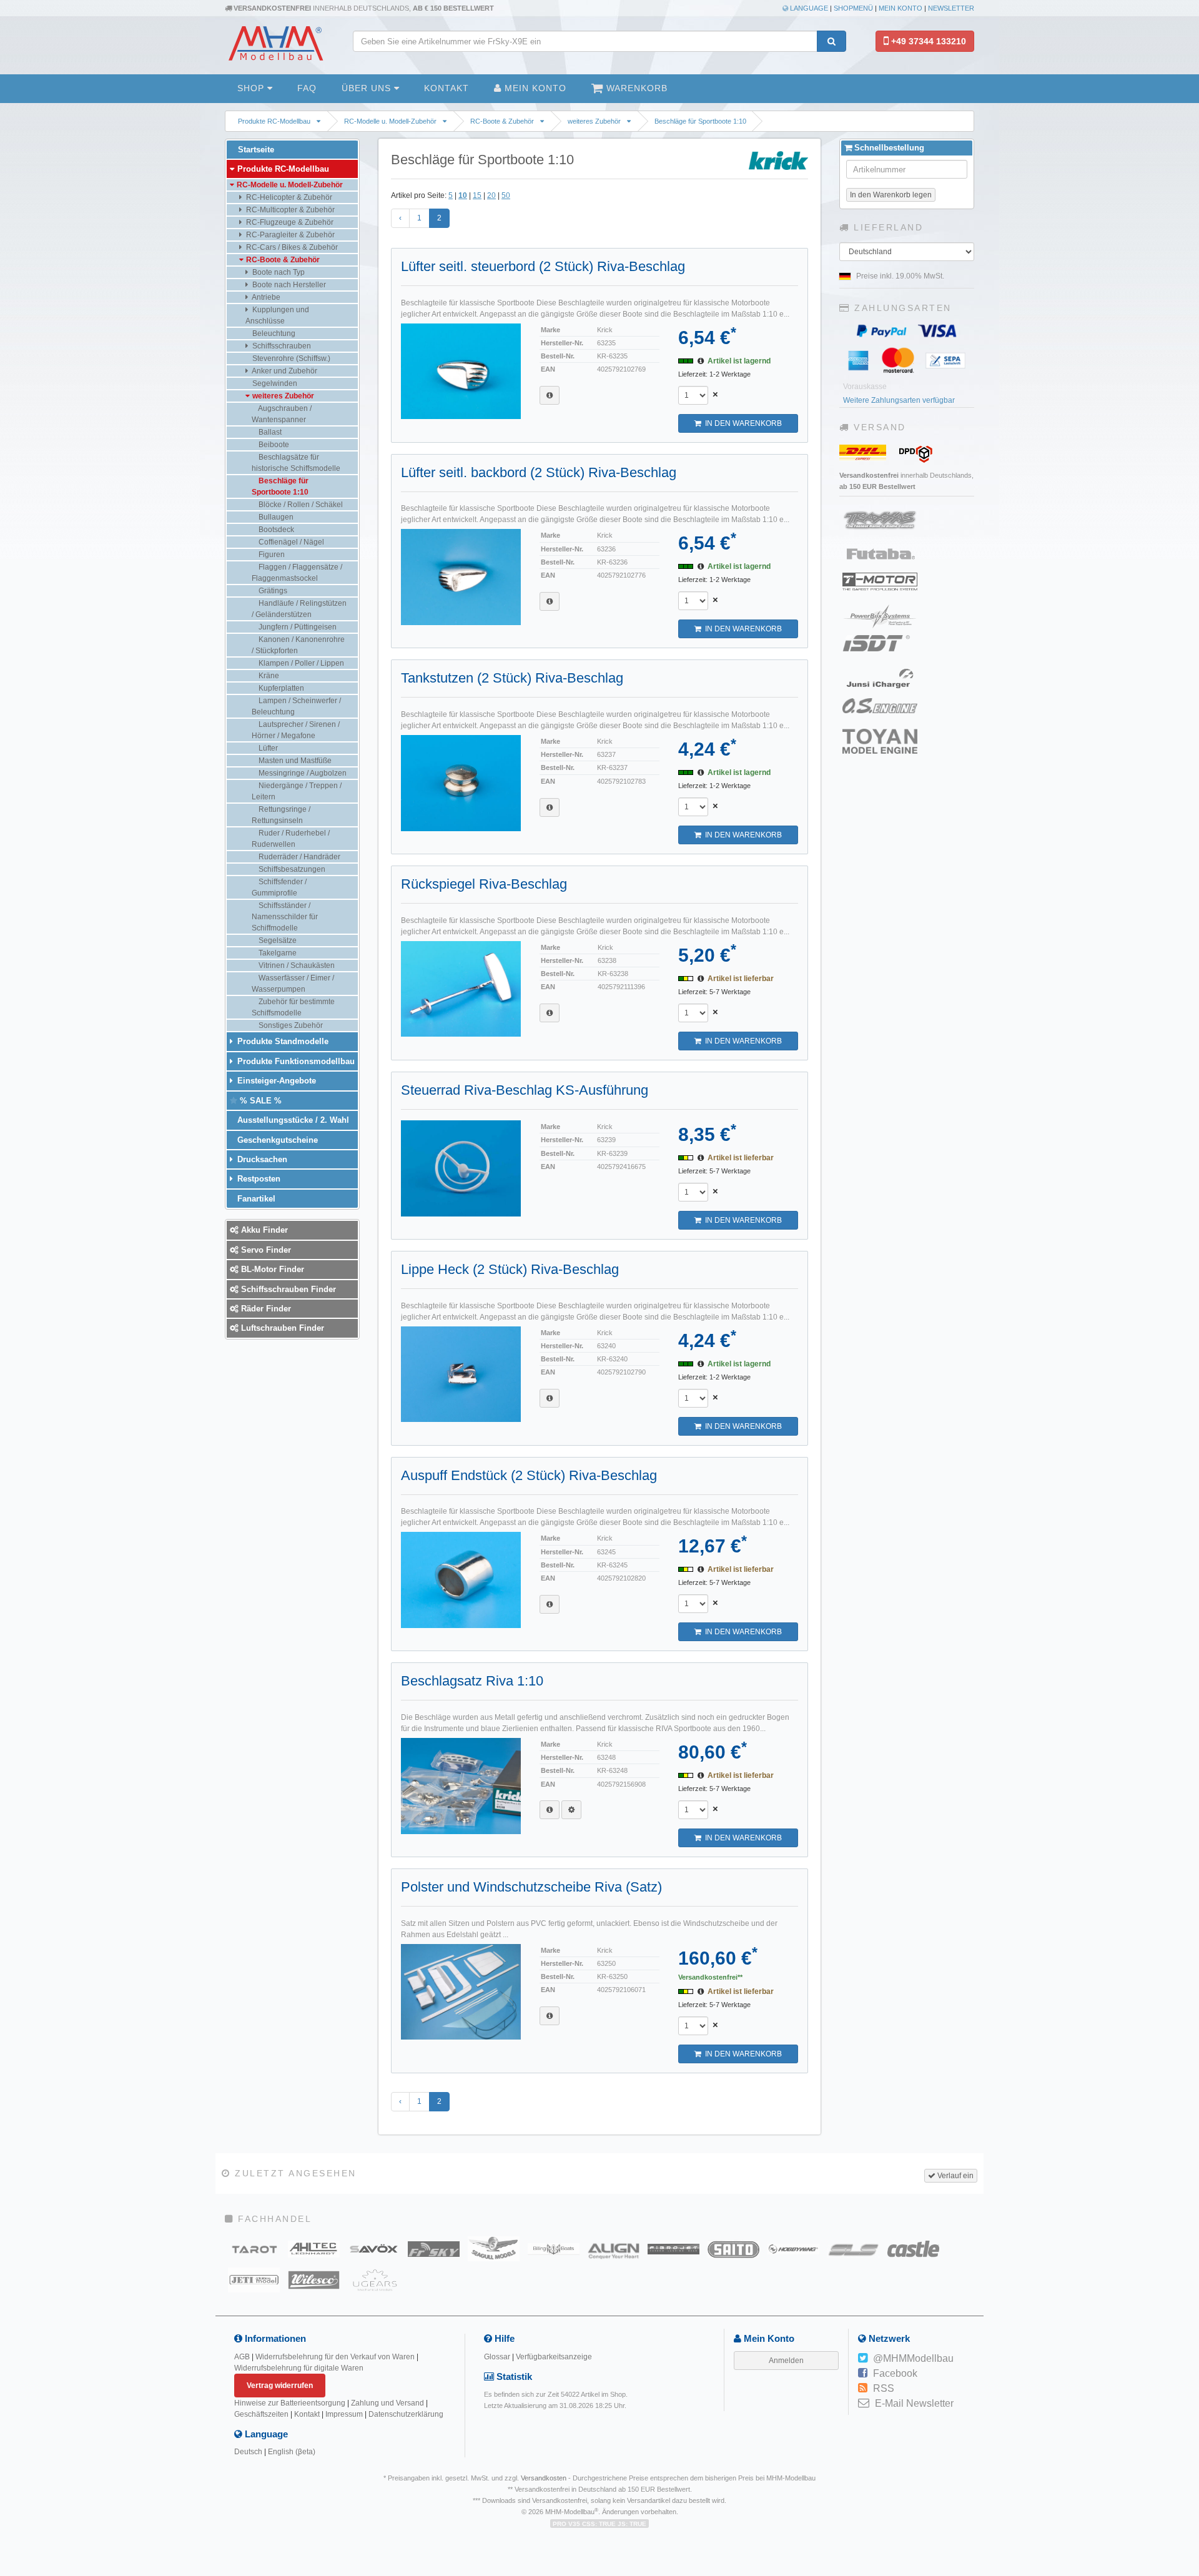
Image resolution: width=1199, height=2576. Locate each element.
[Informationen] (550, 395)
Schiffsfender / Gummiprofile (279, 887)
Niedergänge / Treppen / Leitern (297, 791)
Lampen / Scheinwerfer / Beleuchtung (296, 706)
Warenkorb (635, 88)
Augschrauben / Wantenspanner (282, 414)
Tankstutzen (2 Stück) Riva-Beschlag (512, 678)
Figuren (271, 555)
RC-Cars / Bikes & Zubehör (291, 247)
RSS (884, 2388)
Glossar (497, 2357)
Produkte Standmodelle (282, 1041)
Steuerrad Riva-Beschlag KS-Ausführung (525, 1090)
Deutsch (248, 2452)
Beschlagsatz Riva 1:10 (472, 1681)
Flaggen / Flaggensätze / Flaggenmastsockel (297, 573)
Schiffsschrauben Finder (287, 1289)
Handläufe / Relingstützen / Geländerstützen (299, 609)
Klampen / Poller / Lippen (300, 663)
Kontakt (447, 88)
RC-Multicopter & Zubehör (289, 210)
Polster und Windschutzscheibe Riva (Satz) (531, 1887)
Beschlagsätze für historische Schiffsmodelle (296, 463)
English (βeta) (292, 2452)
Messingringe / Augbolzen (302, 773)
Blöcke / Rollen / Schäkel (300, 505)
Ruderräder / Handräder (299, 857)
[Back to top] (1187, 2317)
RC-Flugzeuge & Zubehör (289, 222)
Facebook (895, 2373)
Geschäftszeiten (261, 2414)
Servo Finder (265, 1250)
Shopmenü (853, 8)
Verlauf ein (955, 2176)
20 (491, 195)
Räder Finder (265, 1309)
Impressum (344, 2414)
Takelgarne (277, 953)
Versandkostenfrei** (710, 1977)
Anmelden (786, 2361)
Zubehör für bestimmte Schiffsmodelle (293, 1007)
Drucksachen (261, 1159)
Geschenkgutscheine (276, 1140)
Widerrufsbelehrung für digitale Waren (299, 2368)
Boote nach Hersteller (288, 285)
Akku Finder (263, 1230)
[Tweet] (863, 2359)
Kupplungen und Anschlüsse (277, 315)
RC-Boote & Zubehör (502, 121)
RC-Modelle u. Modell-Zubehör (390, 121)
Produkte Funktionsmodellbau (295, 1061)
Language (808, 8)
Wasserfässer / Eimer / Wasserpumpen (293, 984)
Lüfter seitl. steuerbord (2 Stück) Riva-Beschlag (543, 266)
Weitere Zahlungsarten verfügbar (899, 400)
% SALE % (259, 1101)
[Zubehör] (571, 1810)
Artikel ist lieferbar (741, 979)
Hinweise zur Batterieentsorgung (290, 2403)
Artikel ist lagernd (739, 361)
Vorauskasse (865, 387)
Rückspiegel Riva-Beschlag (484, 884)
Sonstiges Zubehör (290, 1025)
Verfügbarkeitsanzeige (554, 2357)
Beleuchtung (273, 333)
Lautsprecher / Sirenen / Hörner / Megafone (296, 730)
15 (477, 195)
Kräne (268, 676)
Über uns (368, 88)
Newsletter (951, 8)
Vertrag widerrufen (280, 2386)
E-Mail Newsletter (914, 2403)
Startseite (255, 150)
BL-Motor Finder (271, 1269)
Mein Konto (900, 8)
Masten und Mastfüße (294, 761)
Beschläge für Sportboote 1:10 (700, 121)
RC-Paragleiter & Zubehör (289, 235)
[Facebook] (863, 2374)
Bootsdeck (275, 530)
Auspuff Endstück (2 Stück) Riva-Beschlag (529, 1475)
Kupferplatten (280, 688)
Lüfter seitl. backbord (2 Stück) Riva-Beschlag (539, 472)
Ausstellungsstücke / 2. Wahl (292, 1120)
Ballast (269, 432)
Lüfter (267, 748)
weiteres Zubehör (594, 121)
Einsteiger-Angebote (275, 1081)
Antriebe (265, 297)
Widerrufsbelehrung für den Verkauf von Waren (335, 2357)
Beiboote (273, 445)
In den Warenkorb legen (891, 195)
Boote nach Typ (278, 272)
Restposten (258, 1179)
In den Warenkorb (742, 423)
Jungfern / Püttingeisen (297, 627)
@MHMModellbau (913, 2358)
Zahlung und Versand (387, 2403)
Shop (252, 88)
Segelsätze (277, 940)
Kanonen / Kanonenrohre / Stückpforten (298, 645)
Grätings (272, 591)
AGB (242, 2357)
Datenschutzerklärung (406, 2414)
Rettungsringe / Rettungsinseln (281, 815)
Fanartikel (255, 1199)
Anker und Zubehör (284, 371)
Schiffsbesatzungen (291, 869)
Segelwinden (274, 383)
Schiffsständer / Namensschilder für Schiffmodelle (285, 917)
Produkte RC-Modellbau (274, 121)
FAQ (307, 88)
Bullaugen (275, 517)
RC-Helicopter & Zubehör (288, 197)
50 (506, 195)
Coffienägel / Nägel (290, 542)
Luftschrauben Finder (281, 1328)
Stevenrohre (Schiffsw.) (290, 358)
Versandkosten (544, 2478)
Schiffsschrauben (281, 346)
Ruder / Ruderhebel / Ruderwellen (291, 839)
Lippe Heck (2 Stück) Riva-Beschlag (510, 1269)
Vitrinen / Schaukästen (296, 965)
